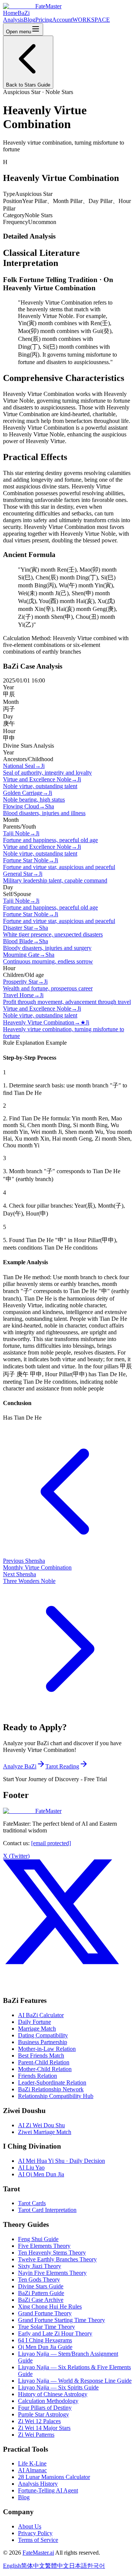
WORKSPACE (91, 20)
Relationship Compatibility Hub (56, 2096)
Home (10, 13)
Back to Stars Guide (28, 85)
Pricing (44, 20)
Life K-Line (32, 2463)
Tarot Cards (32, 2203)
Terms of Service (38, 2540)
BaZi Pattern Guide (41, 2293)
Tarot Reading (62, 1766)
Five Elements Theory (44, 2246)
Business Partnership (43, 2042)
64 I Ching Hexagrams (45, 2340)
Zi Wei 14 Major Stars (44, 2428)
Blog (29, 20)
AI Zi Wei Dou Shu (41, 2125)
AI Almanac (32, 2470)
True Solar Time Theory (46, 2327)
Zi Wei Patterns (36, 2435)
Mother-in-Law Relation (47, 2049)
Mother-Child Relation (45, 2069)
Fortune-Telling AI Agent (48, 2490)
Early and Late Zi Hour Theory (55, 2333)
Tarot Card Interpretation (47, 2210)
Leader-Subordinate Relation (52, 2082)
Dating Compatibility (43, 2035)
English (12, 2566)
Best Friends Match (41, 2056)
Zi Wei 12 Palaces (39, 2421)
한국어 (96, 2566)
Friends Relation (37, 2076)
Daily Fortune (34, 2022)
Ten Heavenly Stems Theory (52, 2253)
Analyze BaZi (20, 1766)
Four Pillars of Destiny (45, 2408)
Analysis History (38, 2484)
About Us (30, 2526)
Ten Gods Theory (39, 2280)
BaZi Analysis (16, 16)
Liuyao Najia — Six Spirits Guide (58, 2387)
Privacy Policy (35, 2533)
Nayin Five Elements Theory (52, 2273)
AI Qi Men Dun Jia (41, 2174)
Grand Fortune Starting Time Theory (61, 2320)
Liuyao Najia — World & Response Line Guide (75, 2381)
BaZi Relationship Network (51, 2089)
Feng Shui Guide (38, 2239)
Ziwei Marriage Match (45, 2132)
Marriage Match (37, 2029)
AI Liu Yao (31, 2168)
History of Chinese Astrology (53, 2394)
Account (62, 20)
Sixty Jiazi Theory (40, 2266)
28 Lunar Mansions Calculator (54, 2477)
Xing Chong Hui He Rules (50, 2306)
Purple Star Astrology (43, 2414)
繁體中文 (57, 2566)
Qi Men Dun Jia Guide (45, 2347)
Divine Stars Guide (41, 2286)
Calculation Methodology (48, 2401)
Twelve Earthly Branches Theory (57, 2259)
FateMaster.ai (38, 2553)
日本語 (78, 2566)
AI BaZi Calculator (41, 2015)
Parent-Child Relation (44, 2062)
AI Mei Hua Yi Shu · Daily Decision (61, 2161)
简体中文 (33, 2566)
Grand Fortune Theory (45, 2313)
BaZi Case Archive (41, 2300)
